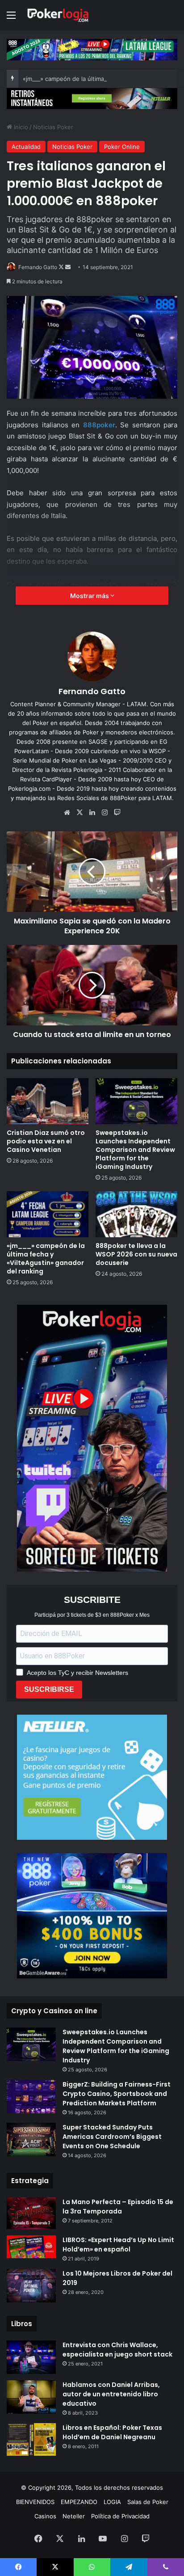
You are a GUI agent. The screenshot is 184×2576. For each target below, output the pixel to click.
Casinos (45, 2516)
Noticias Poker (53, 127)
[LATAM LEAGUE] (92, 98)
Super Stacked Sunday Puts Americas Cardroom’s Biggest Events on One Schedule (112, 2137)
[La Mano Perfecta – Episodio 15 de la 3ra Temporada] (31, 2213)
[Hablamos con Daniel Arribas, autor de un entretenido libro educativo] (31, 2397)
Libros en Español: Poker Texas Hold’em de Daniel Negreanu (112, 2432)
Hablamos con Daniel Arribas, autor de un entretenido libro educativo (111, 2394)
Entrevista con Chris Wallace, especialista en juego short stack (117, 2350)
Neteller (74, 2516)
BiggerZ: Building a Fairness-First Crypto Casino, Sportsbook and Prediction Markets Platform (117, 2094)
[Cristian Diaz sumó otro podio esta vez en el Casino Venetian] (48, 1101)
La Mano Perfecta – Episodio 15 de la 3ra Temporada (118, 2207)
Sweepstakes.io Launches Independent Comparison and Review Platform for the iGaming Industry (135, 1150)
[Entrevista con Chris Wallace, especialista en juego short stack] (31, 2357)
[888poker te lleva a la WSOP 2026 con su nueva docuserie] (136, 1214)
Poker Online (122, 147)
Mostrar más (90, 596)
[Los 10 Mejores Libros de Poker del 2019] (31, 2286)
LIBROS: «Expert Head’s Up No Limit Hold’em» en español (118, 2245)
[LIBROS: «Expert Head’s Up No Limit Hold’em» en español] (31, 2247)
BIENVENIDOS (35, 2502)
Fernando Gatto (38, 267)
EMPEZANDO (79, 2502)
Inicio (20, 127)
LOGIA (112, 2502)
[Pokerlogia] (58, 15)
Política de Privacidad (120, 2516)
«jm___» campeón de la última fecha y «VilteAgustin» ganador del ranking (46, 1258)
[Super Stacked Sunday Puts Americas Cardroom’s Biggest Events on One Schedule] (31, 2140)
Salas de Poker (148, 2502)
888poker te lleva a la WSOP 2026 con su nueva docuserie (136, 1254)
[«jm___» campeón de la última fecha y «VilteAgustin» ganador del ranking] (48, 1214)
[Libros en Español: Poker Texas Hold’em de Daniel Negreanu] (31, 2439)
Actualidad (26, 147)
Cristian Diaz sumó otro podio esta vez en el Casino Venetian (46, 1141)
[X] (79, 813)
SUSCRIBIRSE (49, 1689)
